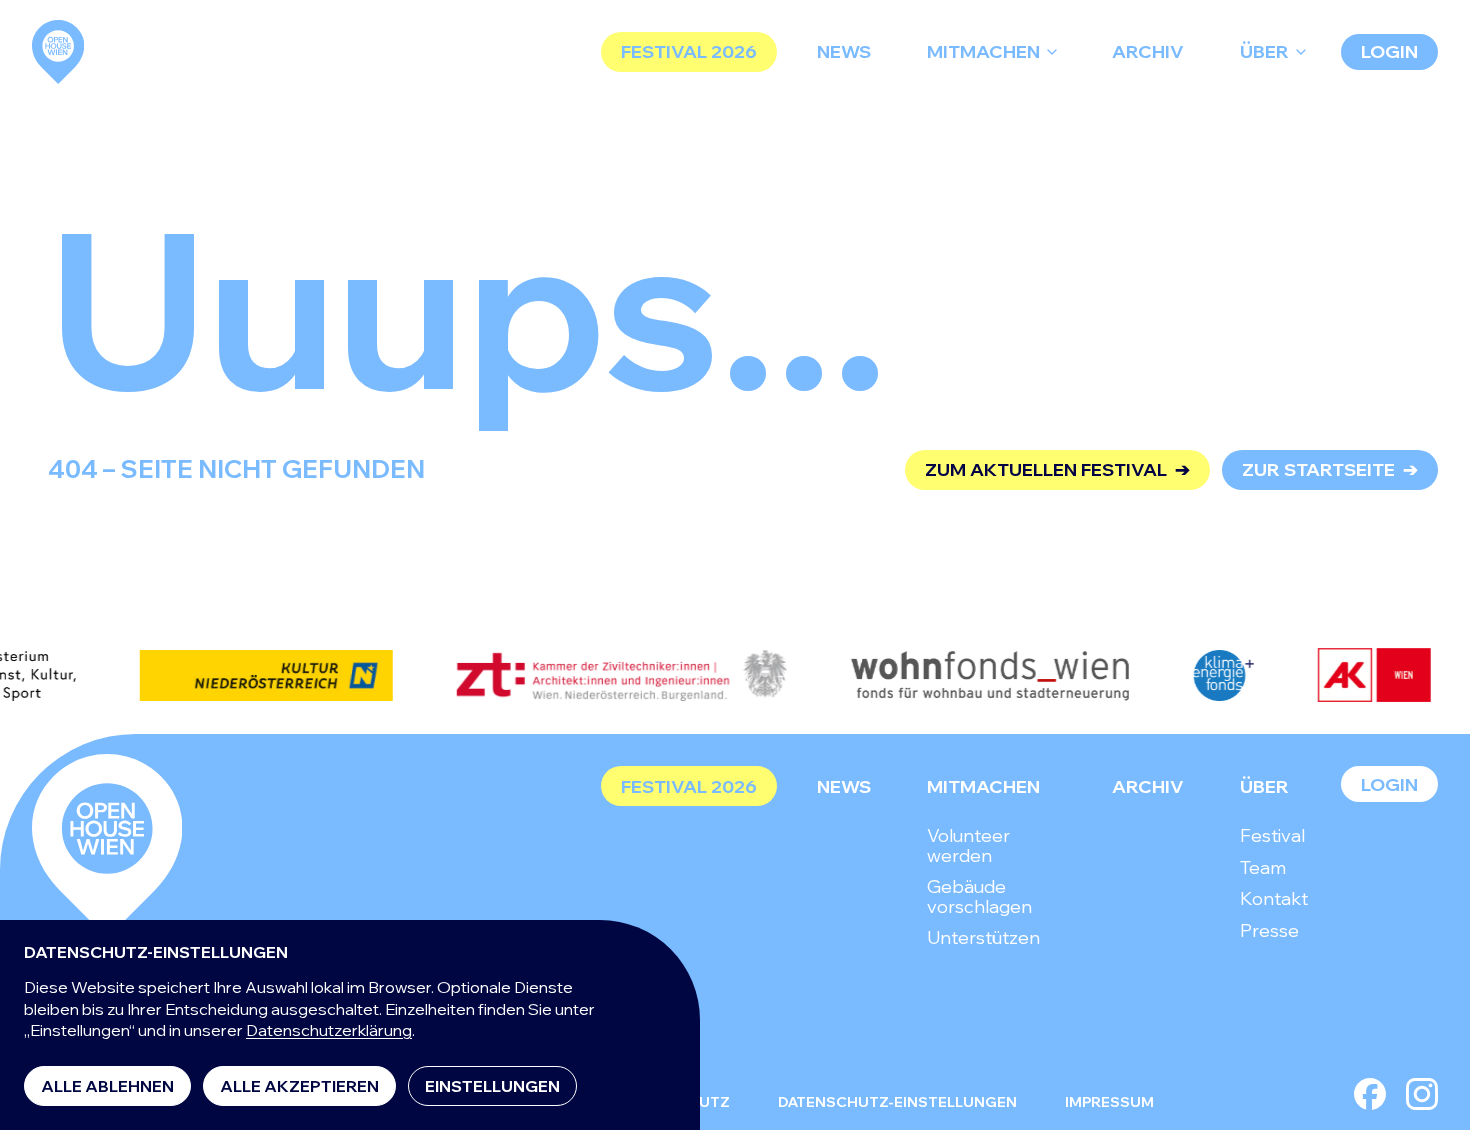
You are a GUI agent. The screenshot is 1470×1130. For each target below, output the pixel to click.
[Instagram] (1422, 1094)
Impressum (1109, 1102)
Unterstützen (983, 937)
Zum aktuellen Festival (1057, 469)
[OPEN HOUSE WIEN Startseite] (107, 846)
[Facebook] (1370, 1094)
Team (1263, 867)
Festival (1272, 835)
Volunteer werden (968, 845)
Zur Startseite (1330, 469)
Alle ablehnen (107, 1086)
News (844, 51)
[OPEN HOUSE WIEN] (58, 52)
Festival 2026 (689, 51)
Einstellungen (492, 1086)
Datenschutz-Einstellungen (897, 1102)
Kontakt (1274, 898)
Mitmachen (983, 51)
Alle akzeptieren (299, 1086)
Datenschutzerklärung (329, 1030)
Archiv (1148, 51)
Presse (1269, 930)
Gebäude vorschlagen (979, 896)
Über (1264, 51)
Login (1389, 51)
